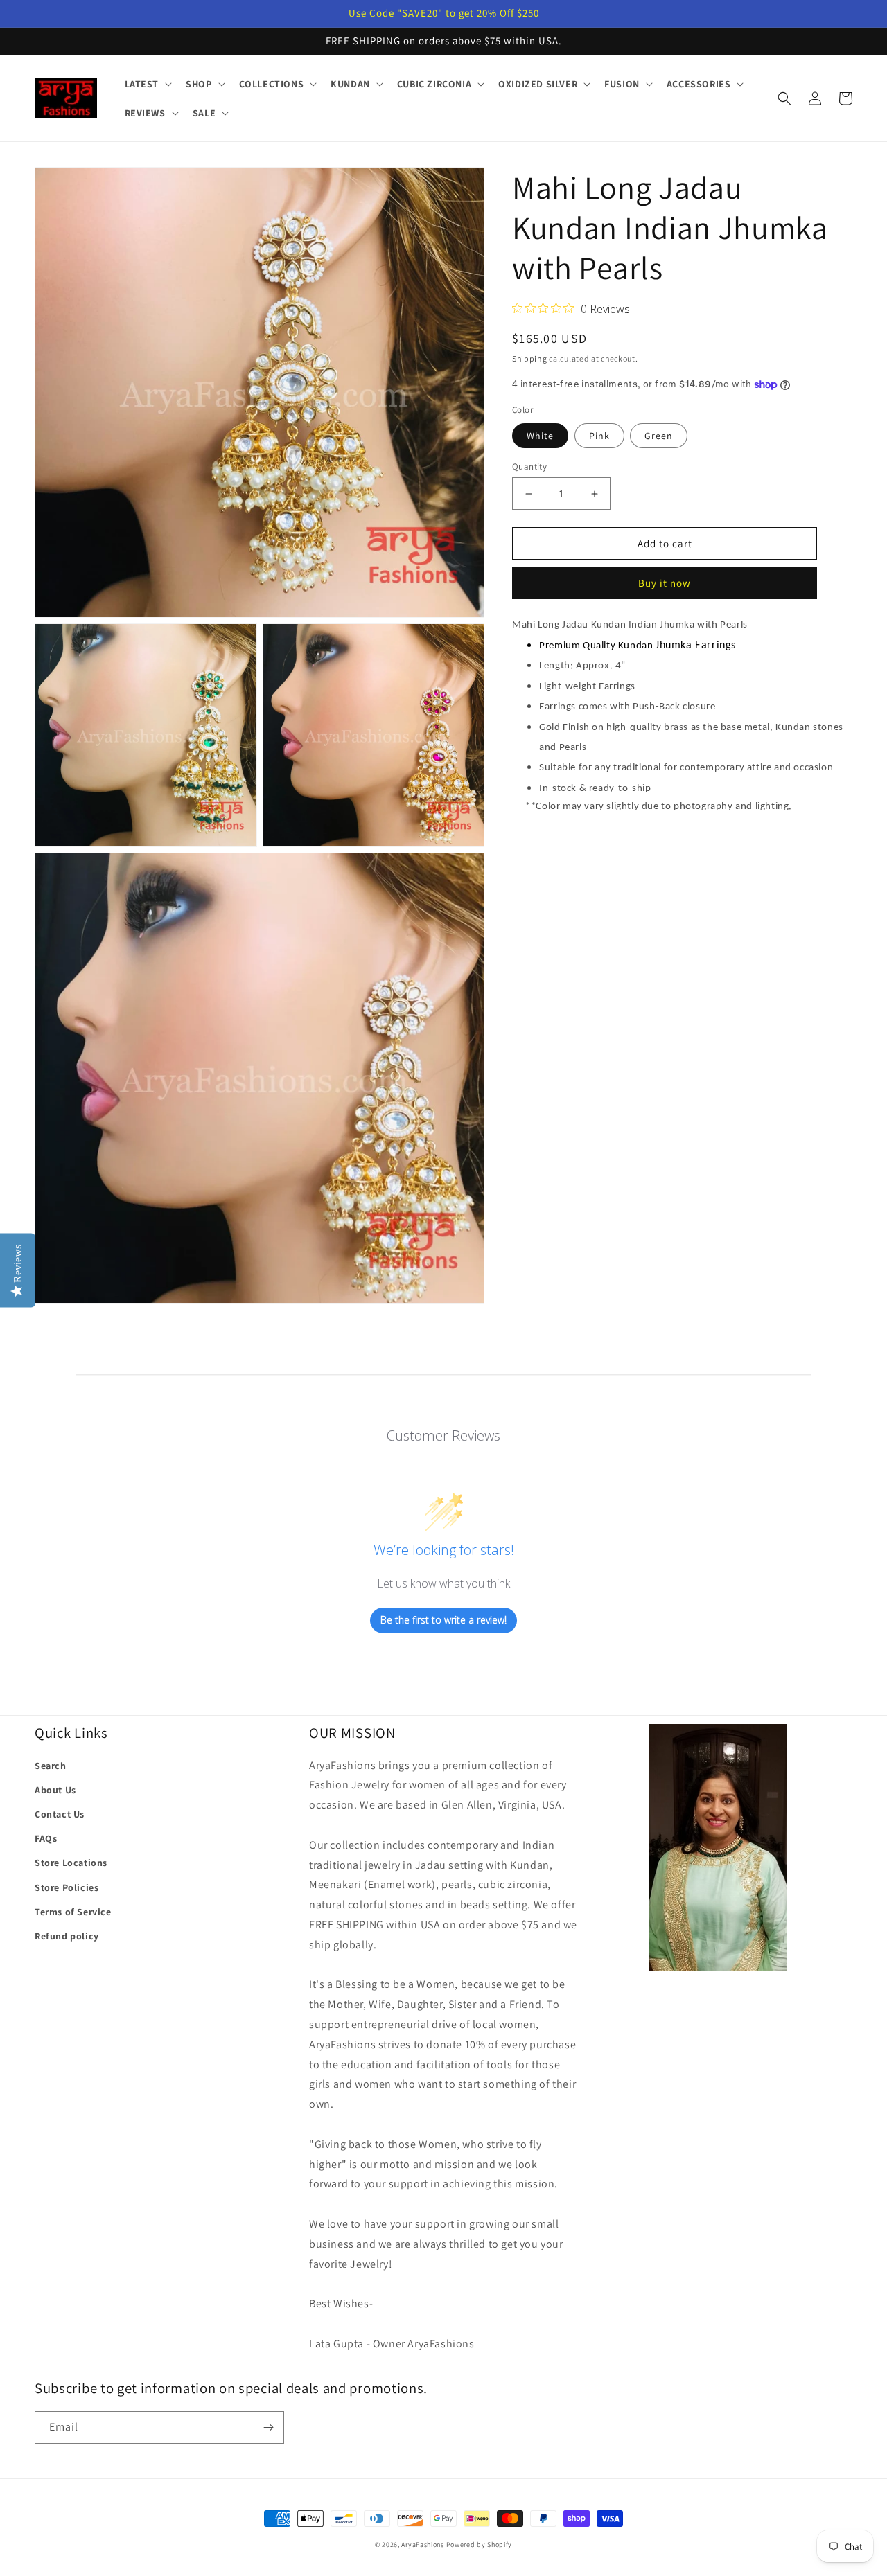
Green (659, 436)
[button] (147, 84)
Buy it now (665, 584)
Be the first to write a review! (443, 1620)
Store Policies (67, 1887)
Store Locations (71, 1863)
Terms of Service (73, 1912)
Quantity (529, 467)
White (540, 436)
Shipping (530, 358)
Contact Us (60, 1814)
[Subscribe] (268, 2427)
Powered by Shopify (480, 2544)
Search (51, 1766)
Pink (599, 436)
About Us (55, 1790)
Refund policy (67, 1936)
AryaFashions (422, 2544)
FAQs (46, 1838)
